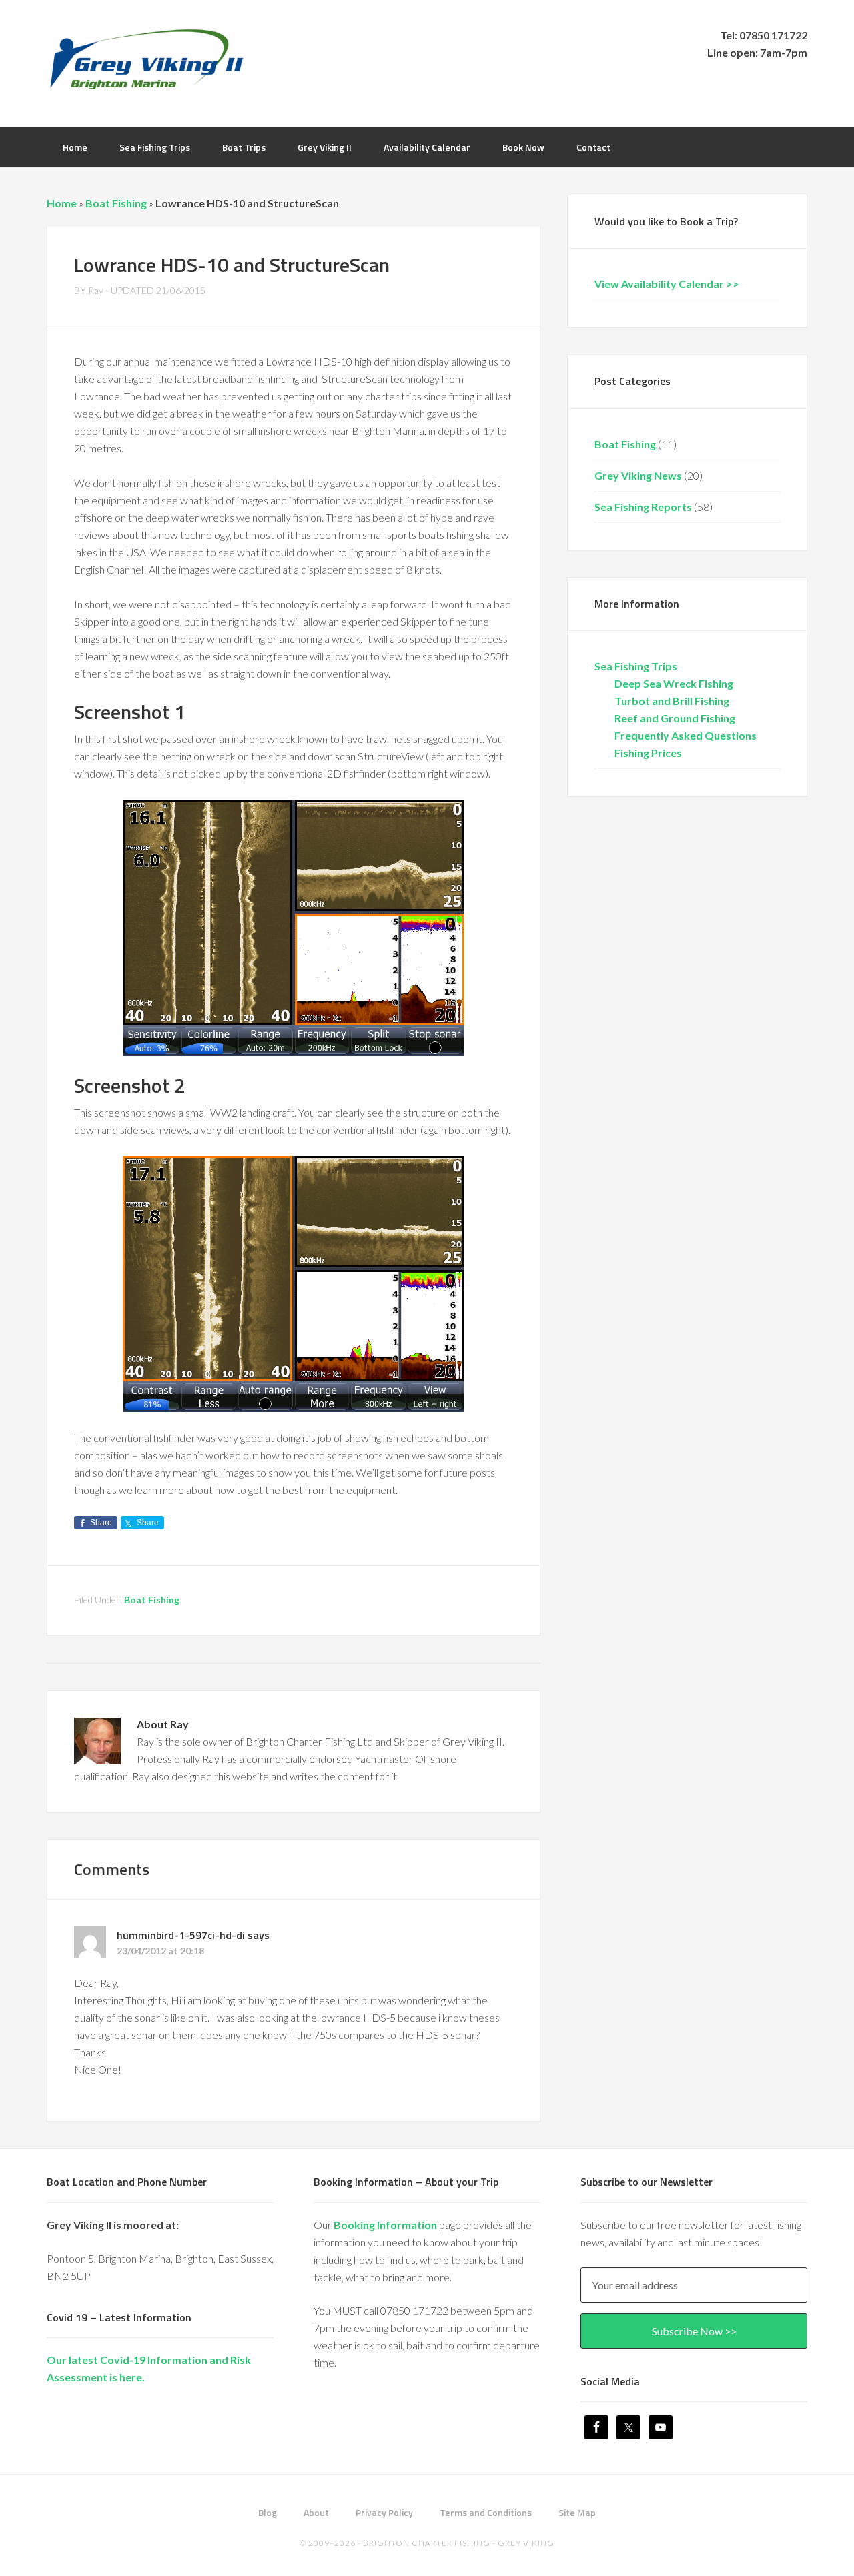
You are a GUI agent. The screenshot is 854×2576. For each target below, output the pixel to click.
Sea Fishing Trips (636, 666)
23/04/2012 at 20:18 (160, 1951)
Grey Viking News (638, 475)
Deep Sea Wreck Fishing (674, 683)
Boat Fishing (116, 203)
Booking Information (385, 2225)
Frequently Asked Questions (686, 735)
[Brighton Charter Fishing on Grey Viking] (147, 83)
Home (62, 203)
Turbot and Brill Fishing (672, 701)
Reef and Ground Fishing (675, 718)
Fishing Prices (648, 753)
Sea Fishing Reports (643, 507)
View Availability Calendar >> (667, 284)
